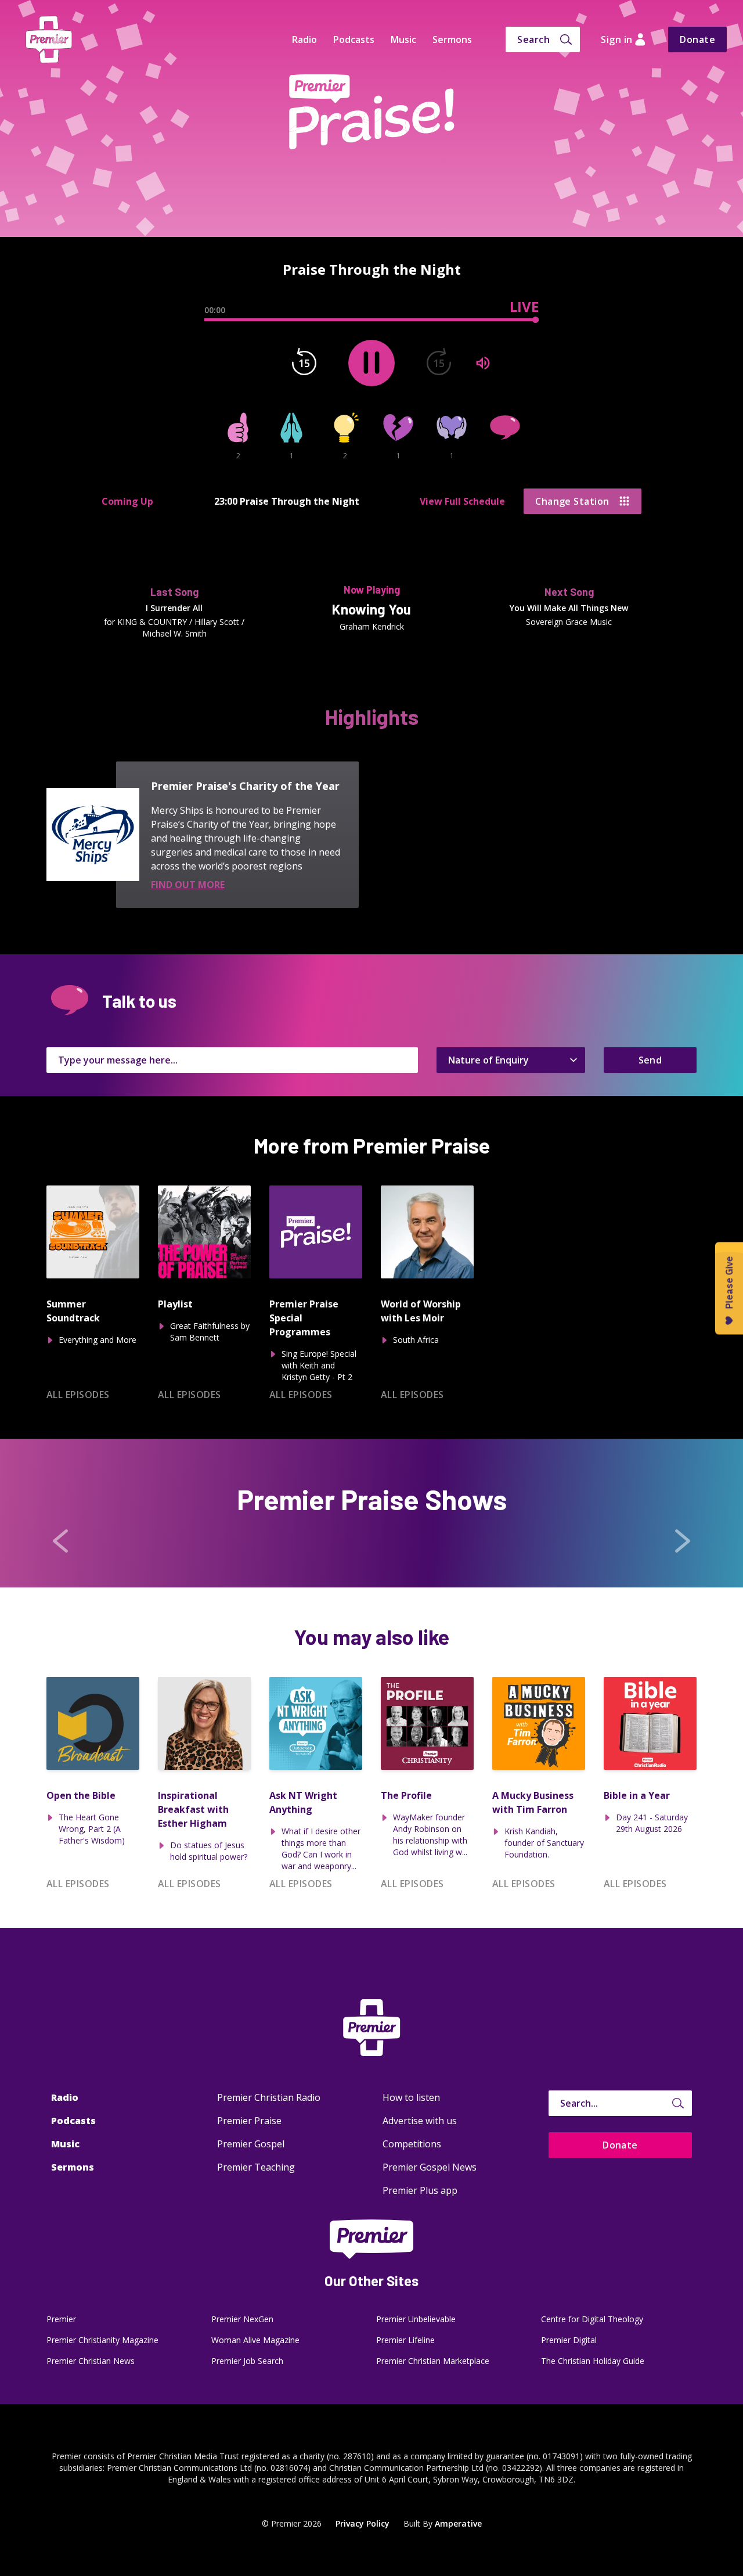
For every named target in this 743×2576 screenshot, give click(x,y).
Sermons (452, 39)
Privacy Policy (363, 2523)
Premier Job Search (247, 2361)
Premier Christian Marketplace (433, 2361)
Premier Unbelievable (416, 2319)
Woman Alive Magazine (255, 2340)
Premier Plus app (420, 2190)
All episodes (78, 1395)
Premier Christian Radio (269, 2097)
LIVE (524, 307)
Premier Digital (569, 2340)
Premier (61, 2319)
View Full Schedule (462, 501)
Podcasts (354, 39)
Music (403, 39)
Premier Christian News (91, 2361)
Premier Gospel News (430, 2167)
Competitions (412, 2144)
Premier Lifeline (405, 2340)
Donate (697, 39)
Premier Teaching (256, 2167)
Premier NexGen (242, 2319)
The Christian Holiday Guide (593, 2361)
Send (650, 1060)
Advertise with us (420, 2121)
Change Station (572, 501)
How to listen (411, 2097)
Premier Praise (249, 2121)
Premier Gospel (251, 2144)
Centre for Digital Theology (592, 2319)
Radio (304, 39)
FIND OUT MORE (188, 885)
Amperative (458, 2523)
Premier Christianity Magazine (102, 2340)
